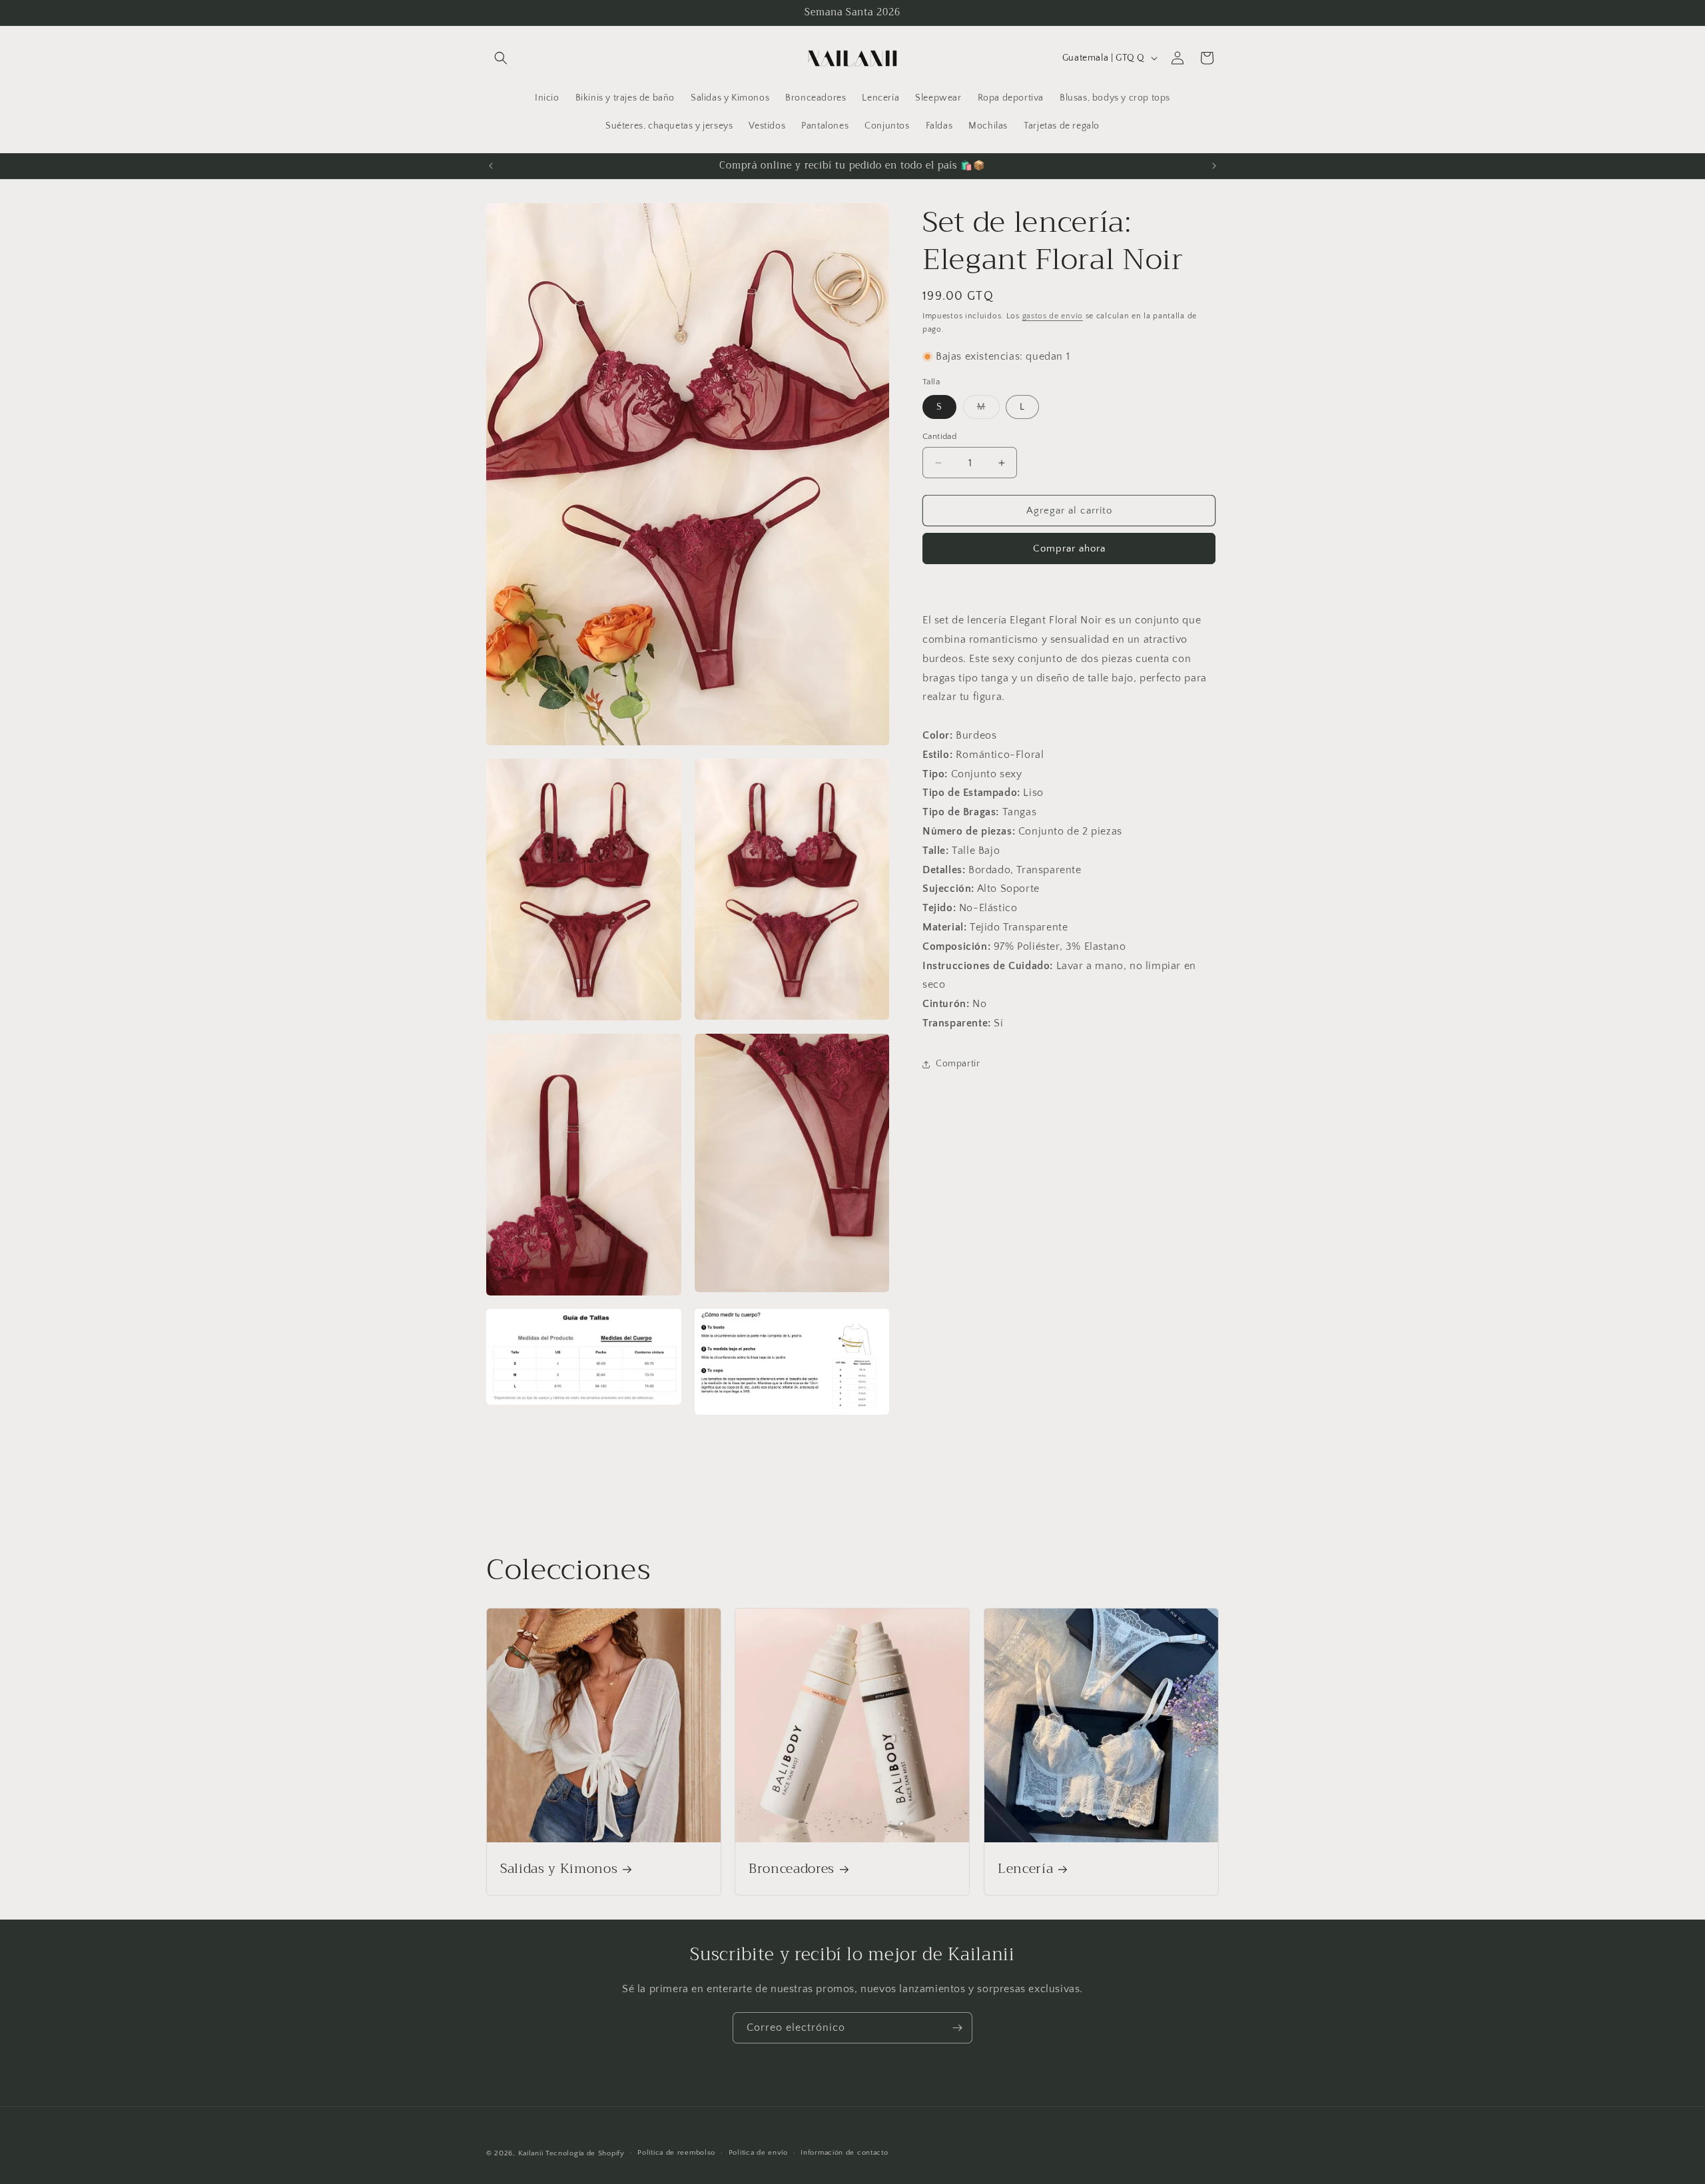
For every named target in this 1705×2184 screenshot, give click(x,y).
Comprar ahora (1069, 549)
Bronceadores (792, 1869)
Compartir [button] (958, 1064)
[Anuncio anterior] (491, 166)
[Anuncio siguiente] (1214, 166)
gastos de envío (1053, 316)
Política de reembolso (676, 2153)
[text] (1071, 679)
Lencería (1025, 1869)
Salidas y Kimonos (559, 1869)
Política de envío (758, 2153)
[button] (501, 58)
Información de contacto (844, 2153)
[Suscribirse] (957, 2028)
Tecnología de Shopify (585, 2153)
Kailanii (531, 2153)
